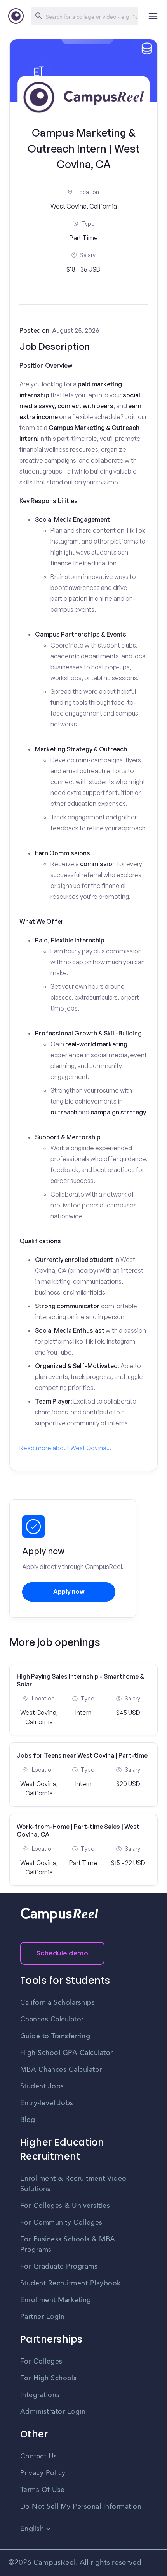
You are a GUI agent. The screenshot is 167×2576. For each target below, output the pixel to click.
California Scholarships (58, 2003)
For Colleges (41, 2362)
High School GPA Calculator (67, 2053)
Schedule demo (63, 1953)
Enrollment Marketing (56, 2300)
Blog (28, 2120)
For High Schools (49, 2378)
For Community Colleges (61, 2223)
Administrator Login (53, 2412)
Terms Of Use (43, 2490)
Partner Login (43, 2317)
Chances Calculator (52, 2020)
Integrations (40, 2395)
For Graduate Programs (59, 2267)
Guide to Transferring (55, 2036)
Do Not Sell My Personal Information (81, 2507)
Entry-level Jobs (47, 2103)
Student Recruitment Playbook (70, 2283)
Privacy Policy (43, 2473)
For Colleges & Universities (65, 2206)
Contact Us (39, 2457)
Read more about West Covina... (65, 1448)
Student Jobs (42, 2086)
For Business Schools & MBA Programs (68, 2245)
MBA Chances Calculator (61, 2070)
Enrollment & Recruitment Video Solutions (73, 2184)
